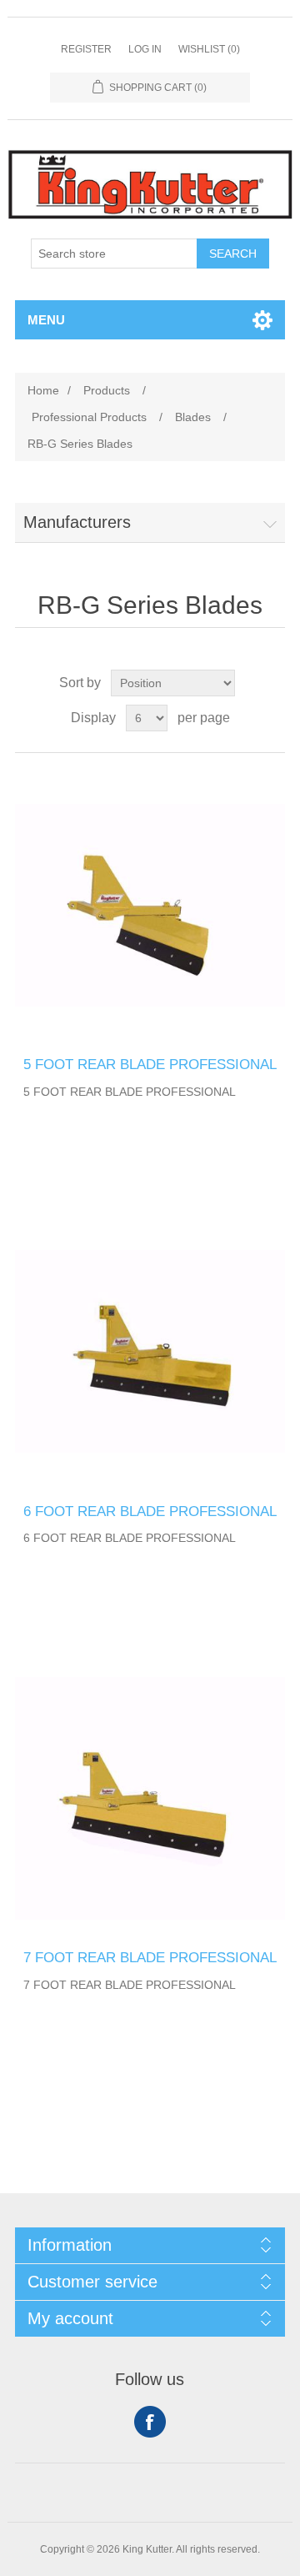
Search (233, 254)
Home (43, 390)
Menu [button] (46, 320)
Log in (145, 49)
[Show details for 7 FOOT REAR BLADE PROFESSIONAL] (150, 1798)
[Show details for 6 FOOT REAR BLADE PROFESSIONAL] (150, 1352)
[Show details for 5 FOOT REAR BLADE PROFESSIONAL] (150, 905)
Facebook (150, 2422)
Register (86, 49)
